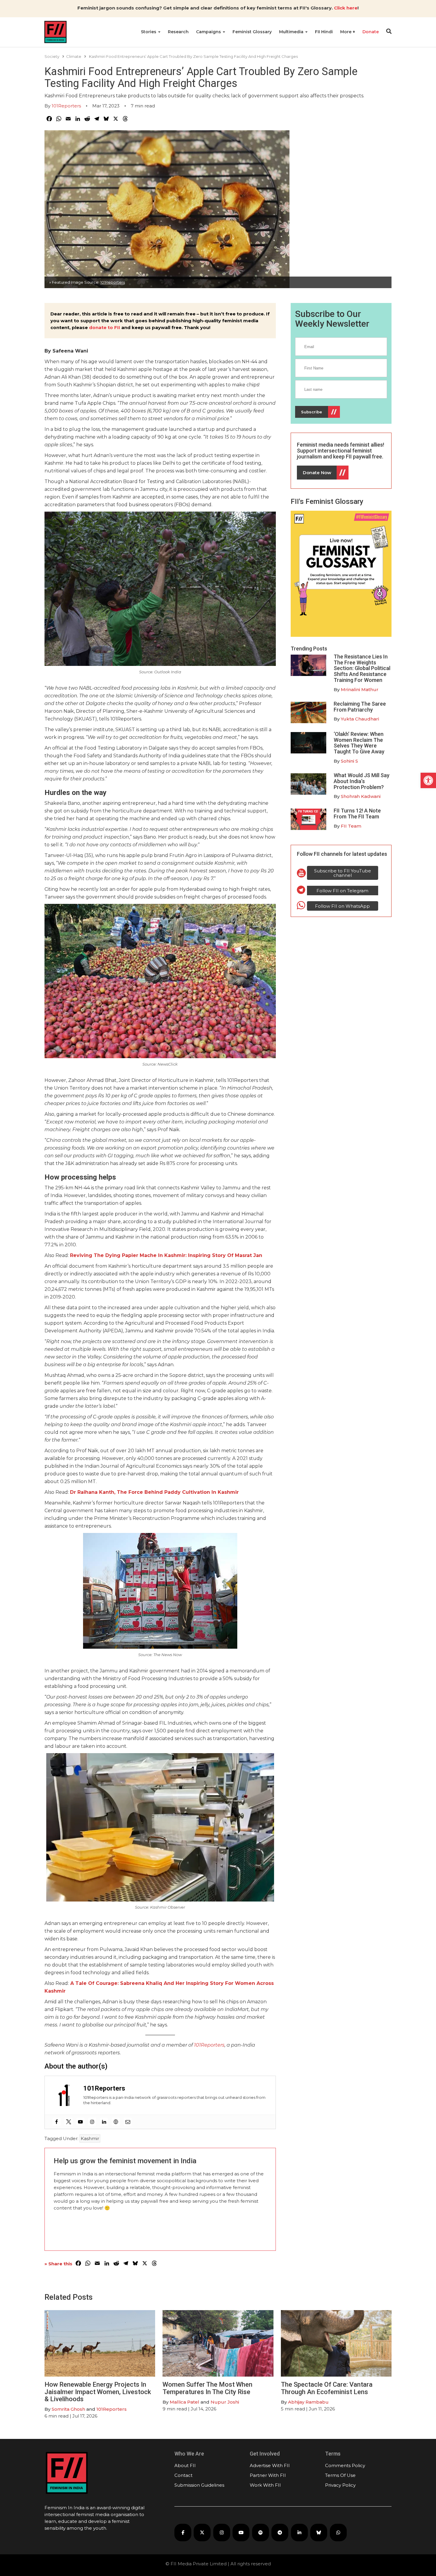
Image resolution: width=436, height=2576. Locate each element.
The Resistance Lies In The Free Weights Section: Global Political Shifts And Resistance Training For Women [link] (362, 668)
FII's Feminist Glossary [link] (327, 501)
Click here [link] (346, 8)
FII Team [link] (351, 826)
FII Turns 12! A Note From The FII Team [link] (357, 814)
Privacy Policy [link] (340, 2485)
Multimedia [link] (292, 32)
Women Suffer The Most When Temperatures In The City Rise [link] (207, 2388)
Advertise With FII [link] (270, 2465)
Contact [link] (183, 2475)
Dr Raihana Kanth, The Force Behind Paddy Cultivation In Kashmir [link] (154, 1492)
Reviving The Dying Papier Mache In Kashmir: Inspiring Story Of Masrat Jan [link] (166, 1255)
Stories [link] (149, 32)
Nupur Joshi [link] (225, 2402)
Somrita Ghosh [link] (68, 2409)
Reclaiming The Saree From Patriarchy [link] (360, 707)
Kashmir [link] (90, 2138)
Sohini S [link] (349, 761)
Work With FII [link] (265, 2485)
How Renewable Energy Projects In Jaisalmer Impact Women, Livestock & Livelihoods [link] (98, 2392)
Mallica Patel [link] (184, 2402)
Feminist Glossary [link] (252, 32)
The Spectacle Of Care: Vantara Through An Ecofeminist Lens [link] (327, 2388)
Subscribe (312, 412)
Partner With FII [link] (268, 2475)
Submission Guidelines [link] (199, 2485)
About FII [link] (185, 2465)
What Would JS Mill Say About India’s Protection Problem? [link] (362, 781)
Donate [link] (371, 32)
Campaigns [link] (209, 32)
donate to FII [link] (105, 327)
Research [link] (178, 32)
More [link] (346, 32)
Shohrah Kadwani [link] (361, 796)
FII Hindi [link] (324, 32)
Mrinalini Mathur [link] (360, 689)
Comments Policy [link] (345, 2465)
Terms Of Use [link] (340, 2475)
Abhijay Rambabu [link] (308, 2402)
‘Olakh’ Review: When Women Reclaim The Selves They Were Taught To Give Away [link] (359, 743)
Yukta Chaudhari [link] (360, 719)
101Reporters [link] (66, 106)
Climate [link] (74, 56)
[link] (428, 780)
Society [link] (52, 56)
